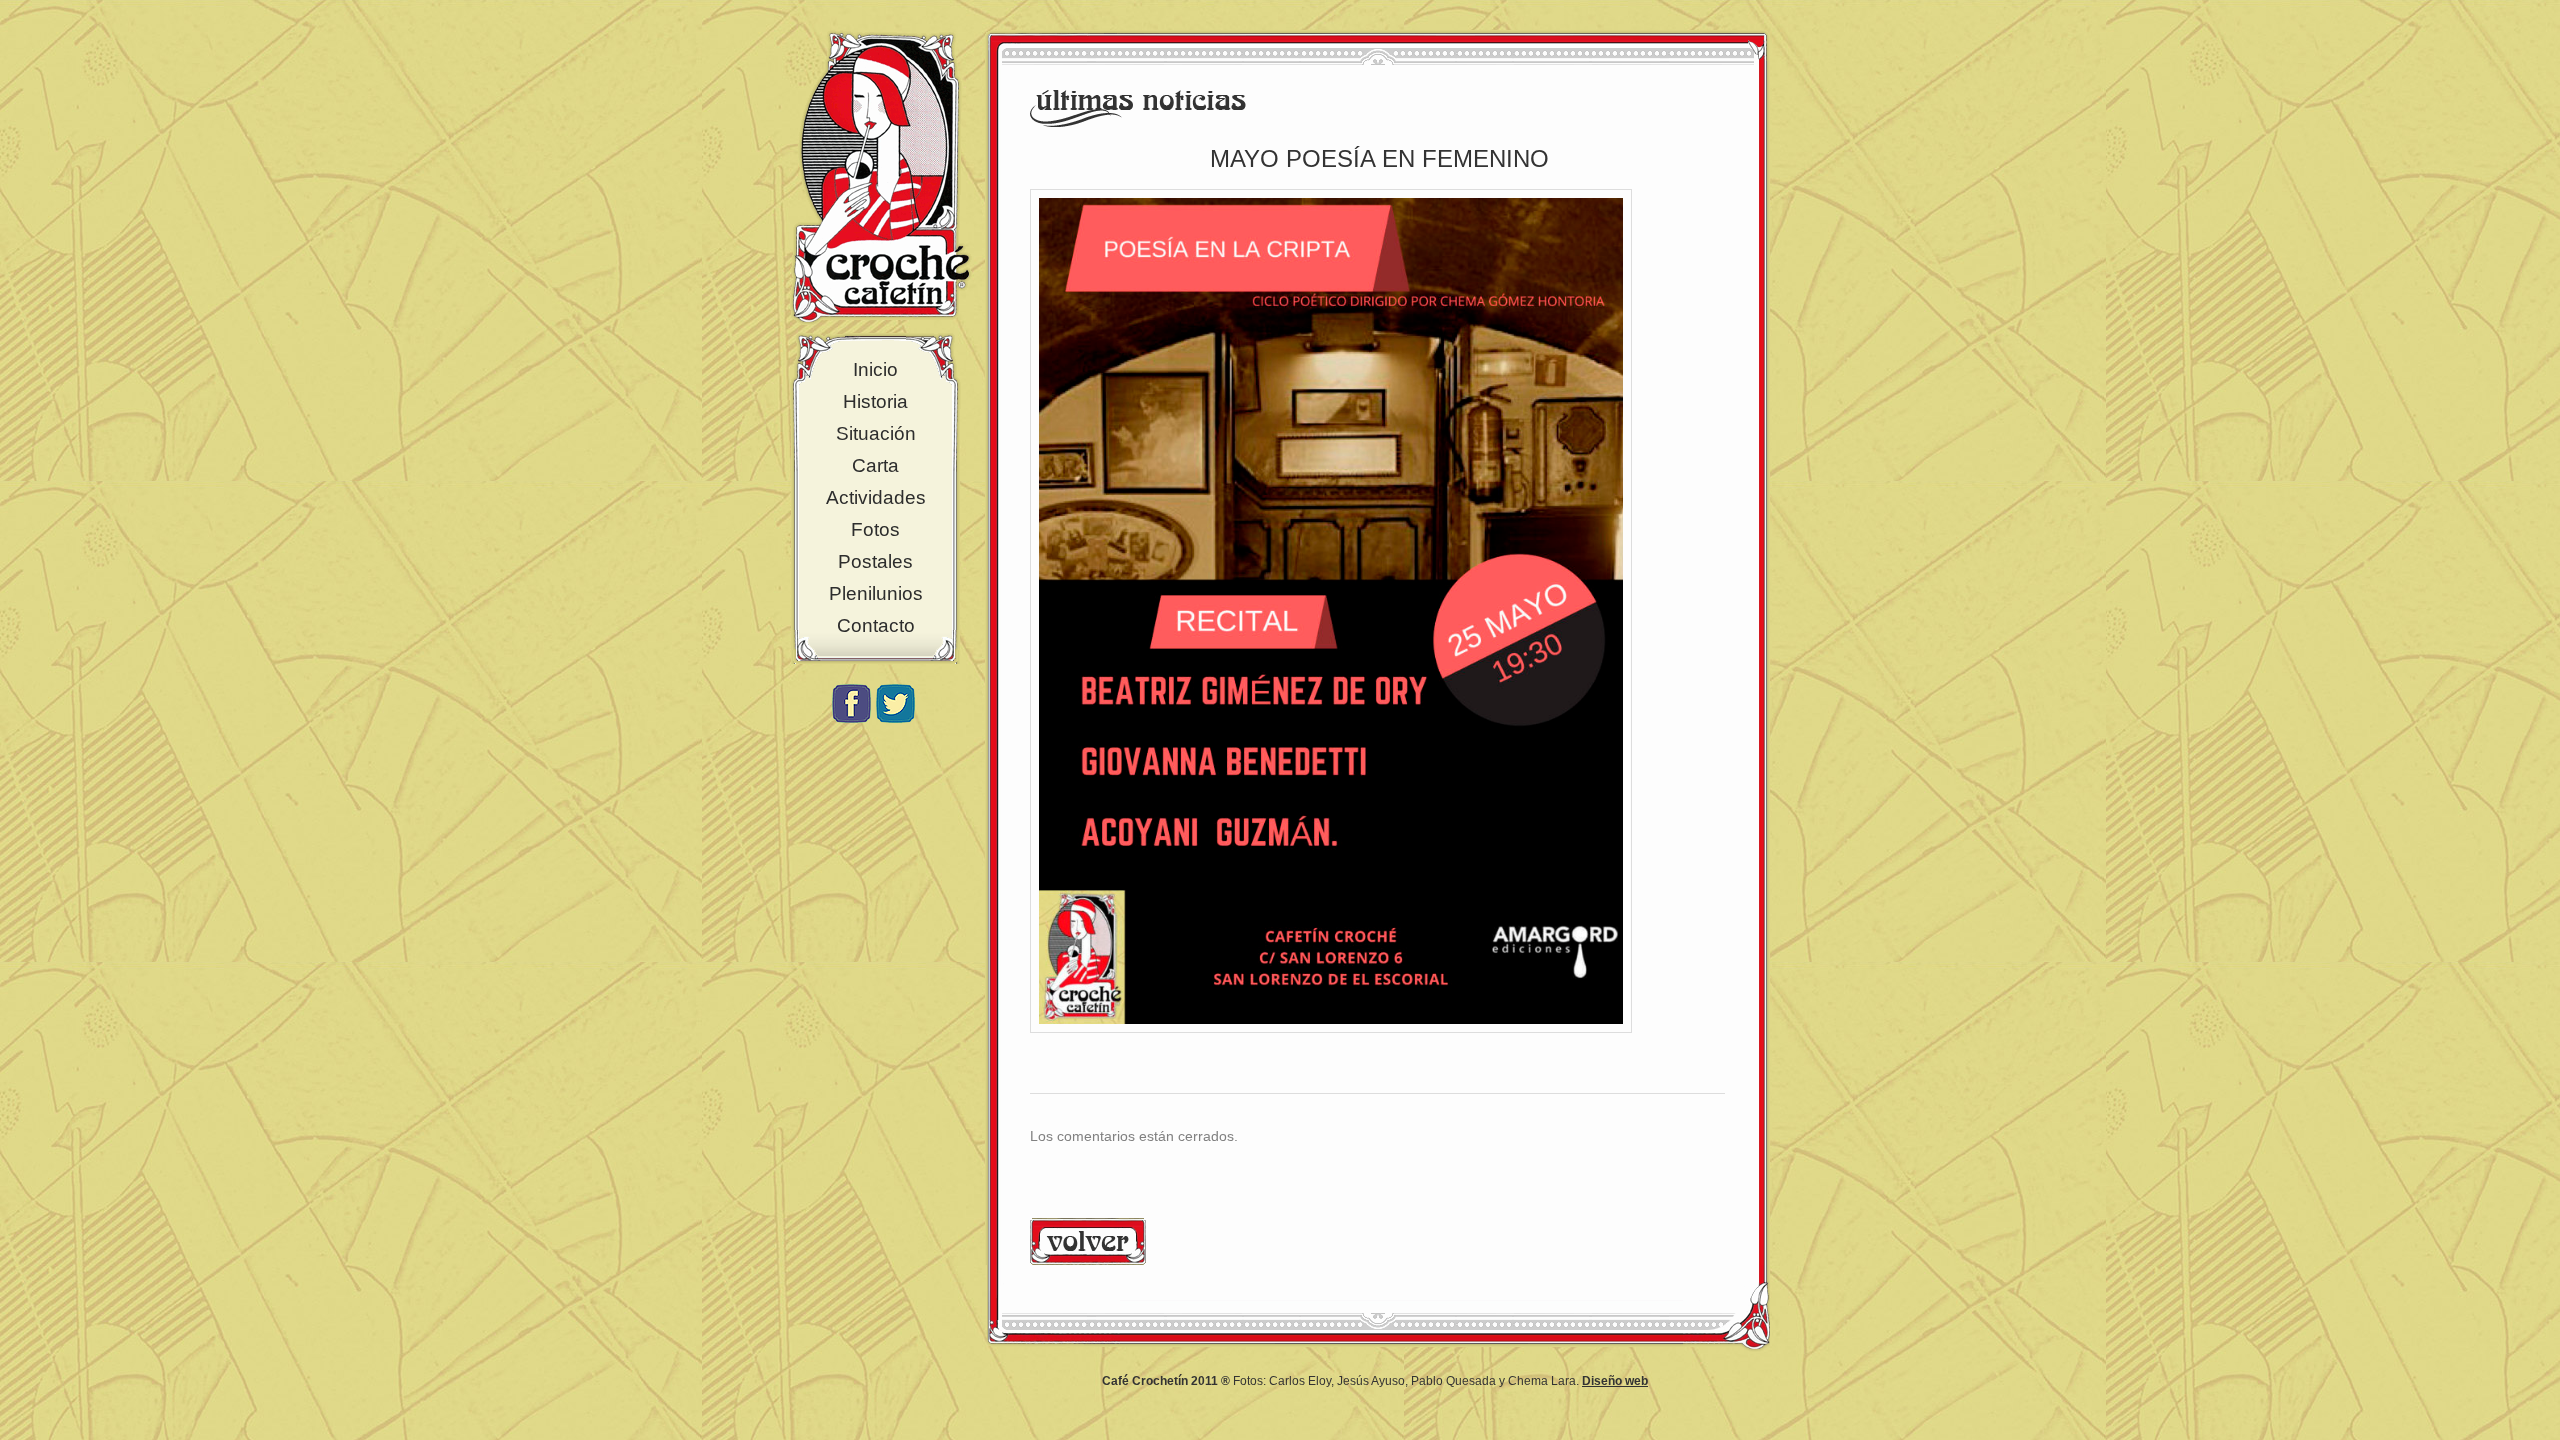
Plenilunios (876, 593)
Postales (875, 561)
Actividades (876, 497)
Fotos (875, 529)
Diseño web (1615, 1381)
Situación (876, 433)
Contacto (876, 625)
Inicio (875, 369)
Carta (875, 465)
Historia (875, 401)
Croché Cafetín (881, 177)
